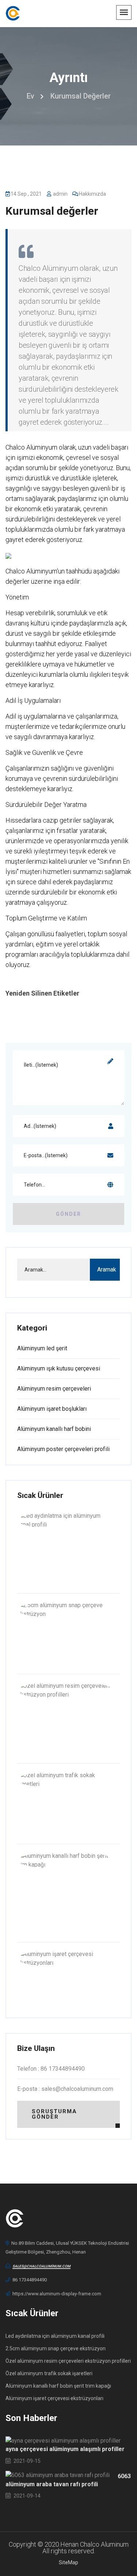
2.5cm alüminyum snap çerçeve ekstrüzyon (56, 2348)
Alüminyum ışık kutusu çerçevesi (59, 1368)
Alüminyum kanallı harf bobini (54, 1429)
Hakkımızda (92, 194)
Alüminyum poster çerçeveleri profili (63, 1449)
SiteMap (68, 2562)
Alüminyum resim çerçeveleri (54, 1389)
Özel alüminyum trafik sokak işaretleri (49, 2373)
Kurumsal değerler (52, 211)
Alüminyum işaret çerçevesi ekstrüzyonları (54, 2398)
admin (60, 194)
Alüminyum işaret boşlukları (52, 1409)
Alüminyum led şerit (42, 1348)
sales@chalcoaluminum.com (41, 2266)
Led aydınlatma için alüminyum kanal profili (55, 2336)
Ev (31, 96)
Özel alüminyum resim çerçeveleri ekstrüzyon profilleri (68, 2361)
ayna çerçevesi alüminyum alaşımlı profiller (65, 2449)
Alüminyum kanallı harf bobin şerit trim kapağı (58, 2386)
